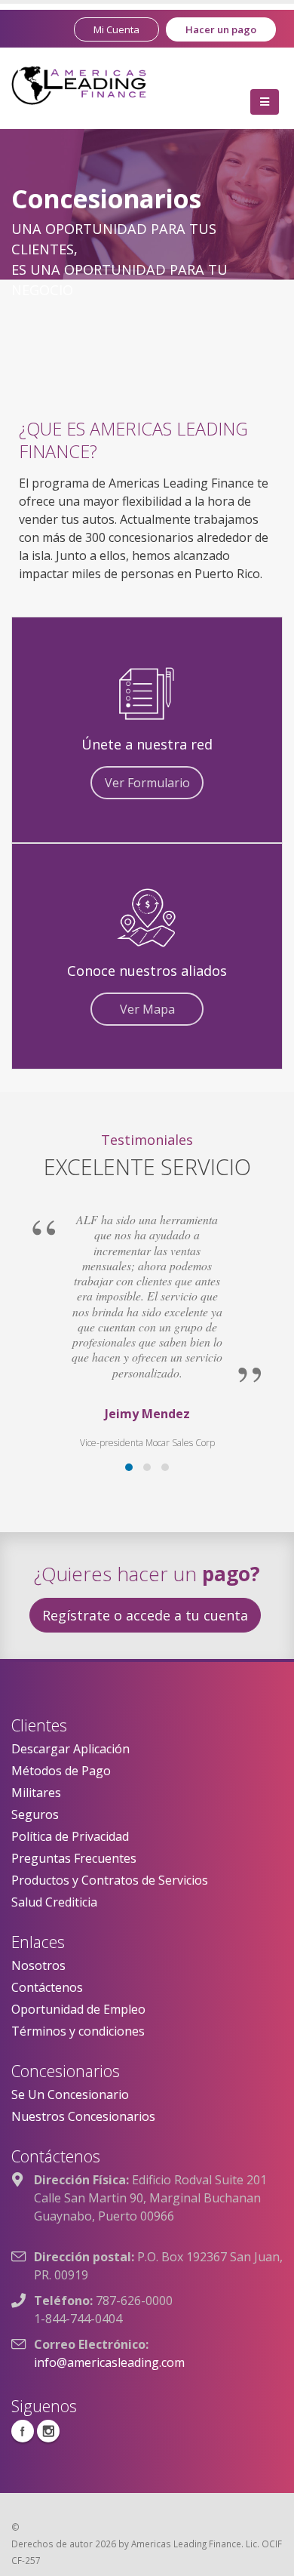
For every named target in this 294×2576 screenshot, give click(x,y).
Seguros (35, 1814)
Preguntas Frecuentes (74, 1858)
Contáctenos (47, 1987)
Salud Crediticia (54, 1902)
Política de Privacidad (70, 1836)
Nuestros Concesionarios (83, 2116)
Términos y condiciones (78, 2031)
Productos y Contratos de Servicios (110, 1880)
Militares (36, 1793)
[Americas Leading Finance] (79, 84)
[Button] (265, 102)
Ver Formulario (147, 783)
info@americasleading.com (109, 2362)
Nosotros (38, 1965)
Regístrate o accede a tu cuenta (145, 1615)
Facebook (23, 2431)
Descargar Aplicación (70, 1749)
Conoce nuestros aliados (147, 971)
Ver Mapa (147, 1009)
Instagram (48, 2431)
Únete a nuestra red (147, 744)
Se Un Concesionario (70, 2094)
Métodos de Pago (61, 1771)
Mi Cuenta (116, 29)
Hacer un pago (221, 29)
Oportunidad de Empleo (78, 2009)
